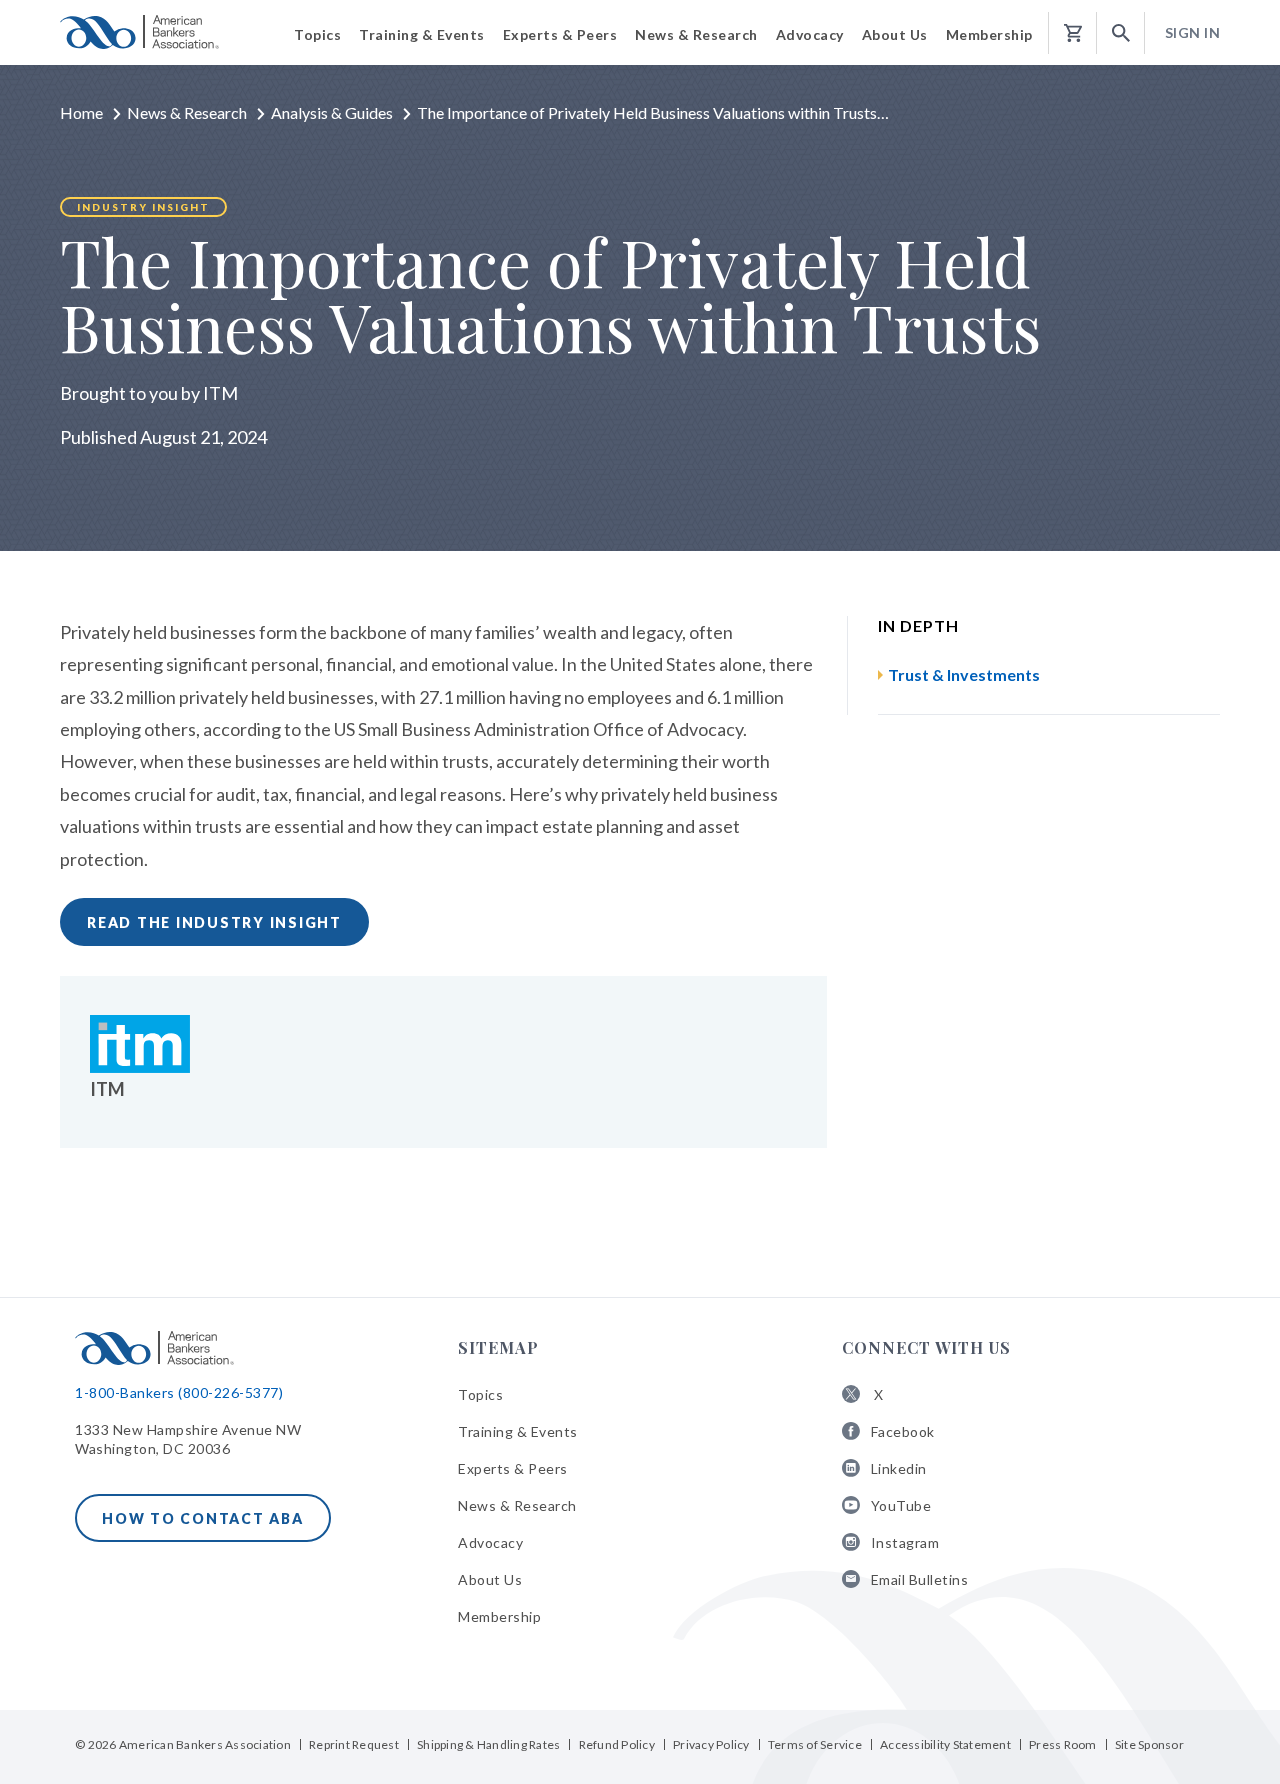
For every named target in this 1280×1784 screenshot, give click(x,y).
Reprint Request (354, 1744)
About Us (490, 1579)
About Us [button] (895, 34)
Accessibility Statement (945, 1744)
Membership (499, 1616)
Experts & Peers (513, 1468)
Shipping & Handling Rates (488, 1744)
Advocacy (490, 1542)
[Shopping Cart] (1073, 33)
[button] (1121, 33)
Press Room (1063, 1744)
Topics (480, 1394)
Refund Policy (617, 1744)
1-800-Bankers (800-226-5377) (179, 1392)
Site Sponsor (1149, 1744)
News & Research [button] (696, 34)
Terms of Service (815, 1744)
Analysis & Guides (332, 112)
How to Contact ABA (203, 1518)
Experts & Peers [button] (560, 34)
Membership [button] (989, 34)
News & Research (187, 112)
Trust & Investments (964, 674)
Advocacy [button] (810, 34)
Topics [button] (317, 34)
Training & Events (518, 1431)
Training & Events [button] (422, 34)
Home (81, 112)
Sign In (1193, 32)
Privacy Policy (711, 1744)
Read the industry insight (214, 922)
